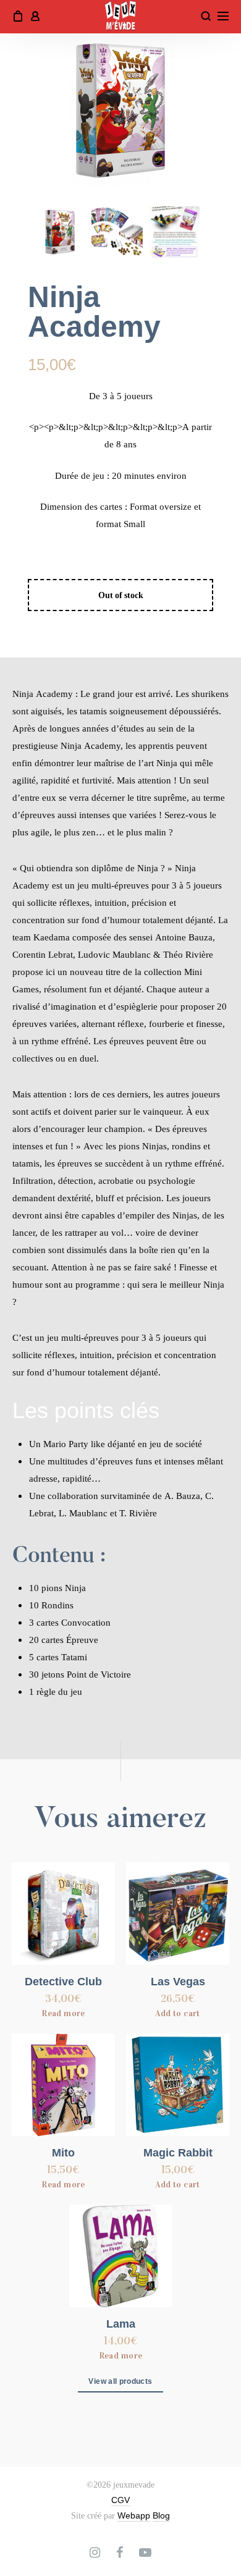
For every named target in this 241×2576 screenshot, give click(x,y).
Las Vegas (178, 1982)
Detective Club (63, 1982)
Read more (63, 2013)
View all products (120, 2381)
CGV (120, 2500)
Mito (63, 2153)
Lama (121, 2324)
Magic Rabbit (178, 2153)
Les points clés (86, 1410)
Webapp (134, 2515)
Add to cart (178, 2013)
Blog (161, 2515)
